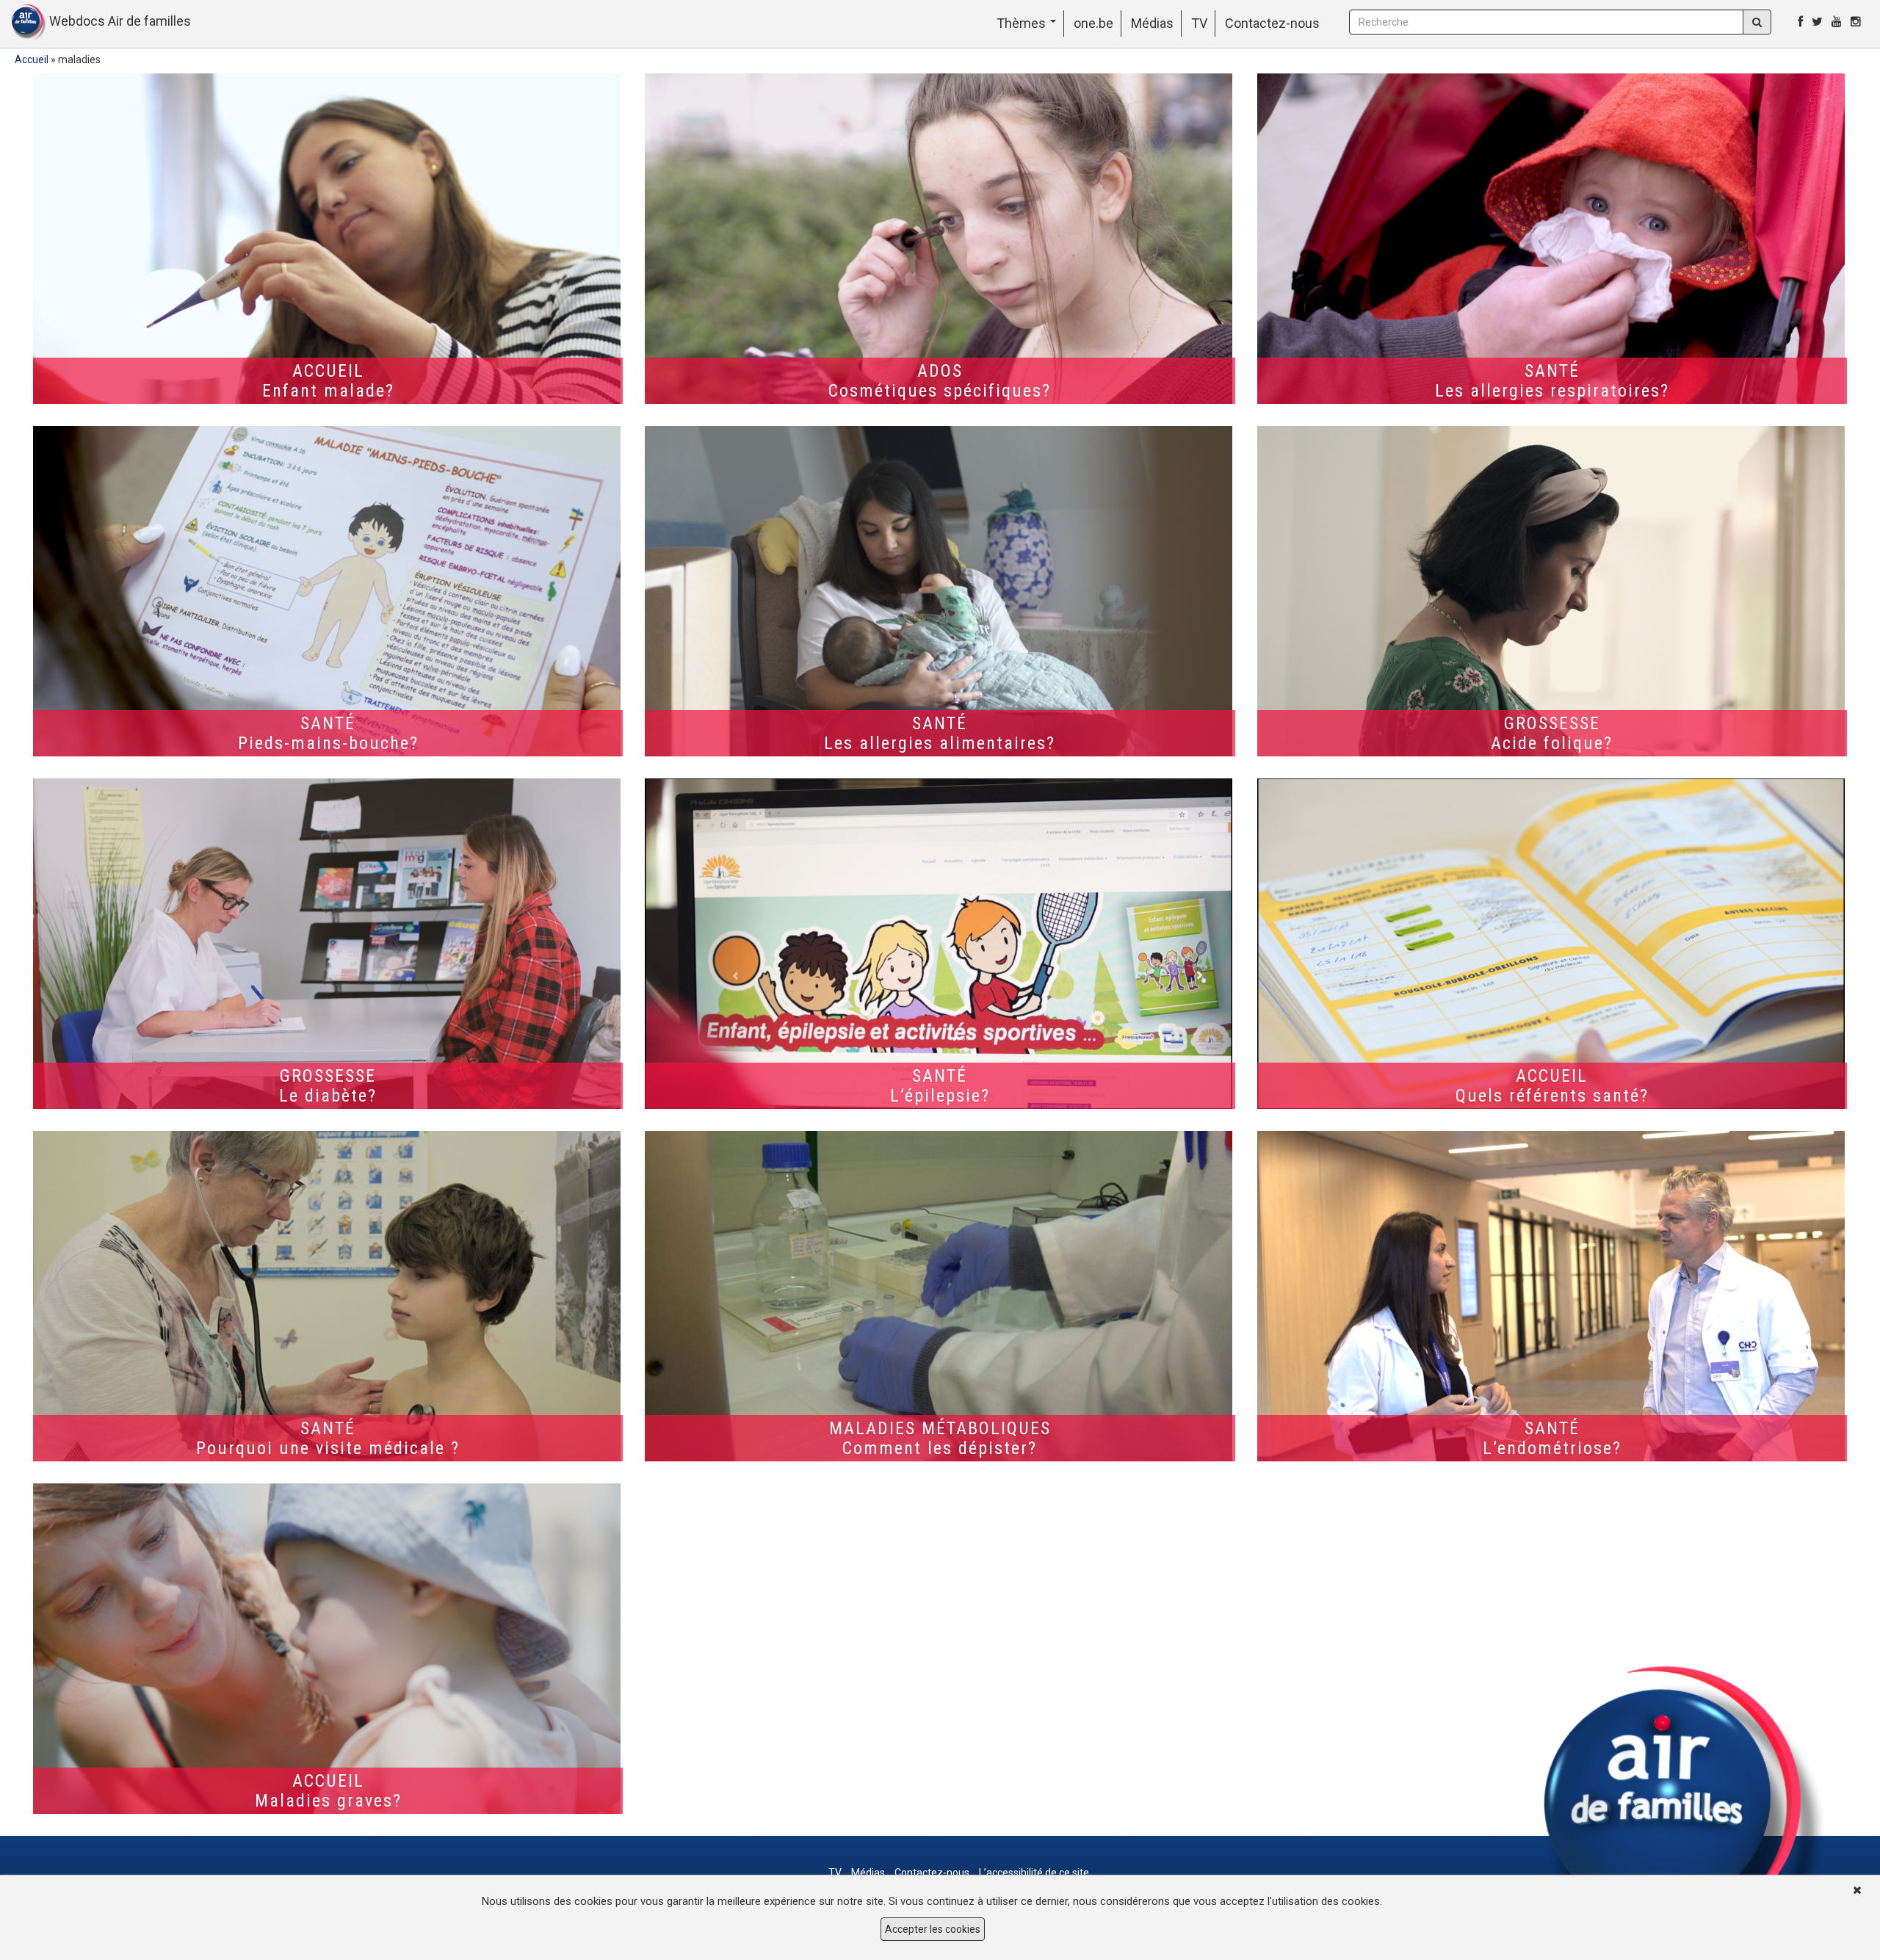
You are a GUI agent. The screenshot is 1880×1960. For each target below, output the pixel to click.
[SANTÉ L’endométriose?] (1552, 1296)
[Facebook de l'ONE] (1800, 22)
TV (1199, 23)
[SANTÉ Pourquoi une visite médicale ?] (328, 1296)
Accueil (32, 59)
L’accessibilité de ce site (1034, 1873)
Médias (1152, 23)
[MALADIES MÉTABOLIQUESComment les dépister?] (940, 1296)
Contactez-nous (1272, 23)
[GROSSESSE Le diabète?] (328, 944)
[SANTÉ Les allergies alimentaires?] (940, 591)
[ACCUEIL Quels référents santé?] (1552, 944)
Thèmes (1023, 23)
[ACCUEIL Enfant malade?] (328, 239)
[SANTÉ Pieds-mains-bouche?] (328, 591)
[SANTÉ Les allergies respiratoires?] (1552, 239)
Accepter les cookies (933, 1929)
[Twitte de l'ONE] (1817, 22)
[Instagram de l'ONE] (1856, 22)
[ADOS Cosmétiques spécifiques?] (940, 239)
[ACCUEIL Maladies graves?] (328, 1649)
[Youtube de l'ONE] (1837, 22)
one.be (1093, 23)
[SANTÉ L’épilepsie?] (940, 944)
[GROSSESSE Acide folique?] (1552, 591)
